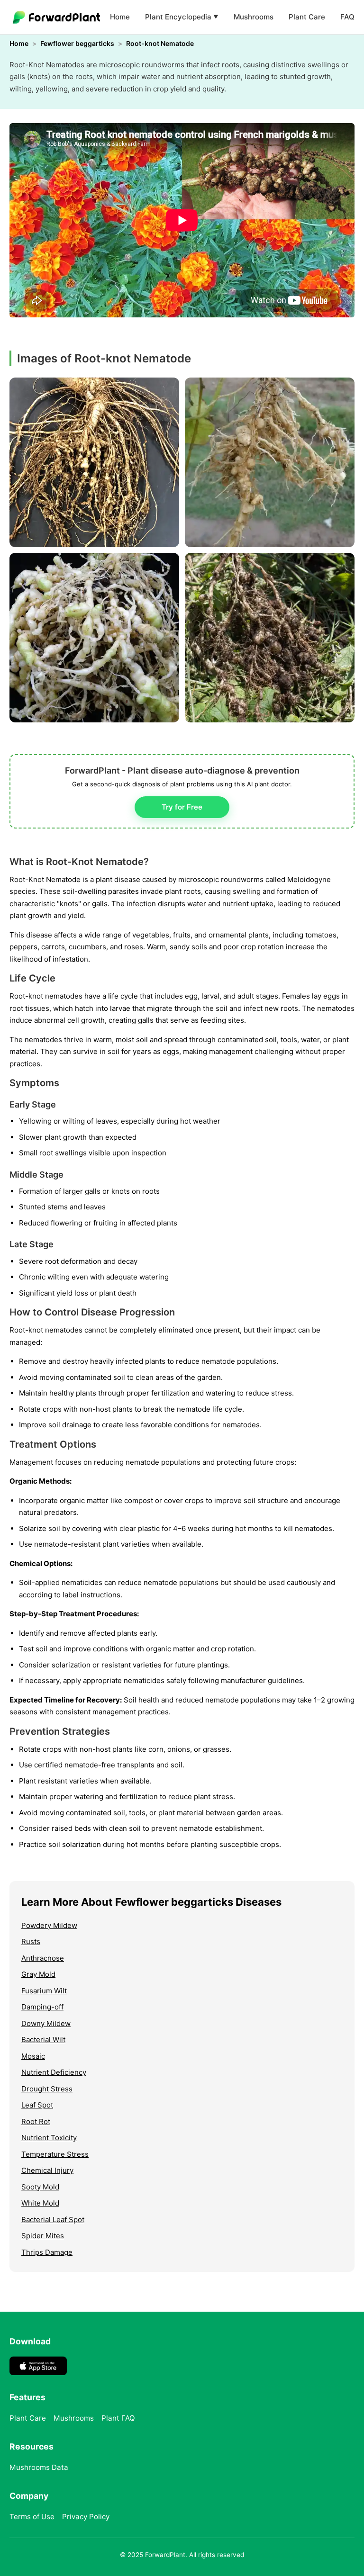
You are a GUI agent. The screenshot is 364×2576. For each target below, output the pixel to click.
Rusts (31, 1941)
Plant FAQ (118, 2418)
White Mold (40, 2203)
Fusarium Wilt (44, 1991)
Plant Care (307, 17)
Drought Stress (47, 2089)
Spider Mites (43, 2236)
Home (120, 17)
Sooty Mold (40, 2187)
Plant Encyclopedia (182, 17)
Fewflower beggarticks (77, 43)
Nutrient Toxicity (49, 2138)
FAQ (347, 17)
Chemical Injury (47, 2170)
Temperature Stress (55, 2154)
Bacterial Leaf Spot (53, 2220)
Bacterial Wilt (43, 2040)
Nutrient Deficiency (54, 2072)
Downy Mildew (46, 2023)
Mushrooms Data (39, 2467)
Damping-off (42, 2007)
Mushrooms (254, 17)
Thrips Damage (47, 2252)
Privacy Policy (86, 2517)
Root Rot (36, 2121)
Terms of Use (32, 2517)
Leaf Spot (37, 2105)
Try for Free (182, 807)
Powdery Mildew (49, 1925)
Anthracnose (43, 1958)
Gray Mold (38, 1974)
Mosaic (33, 2056)
